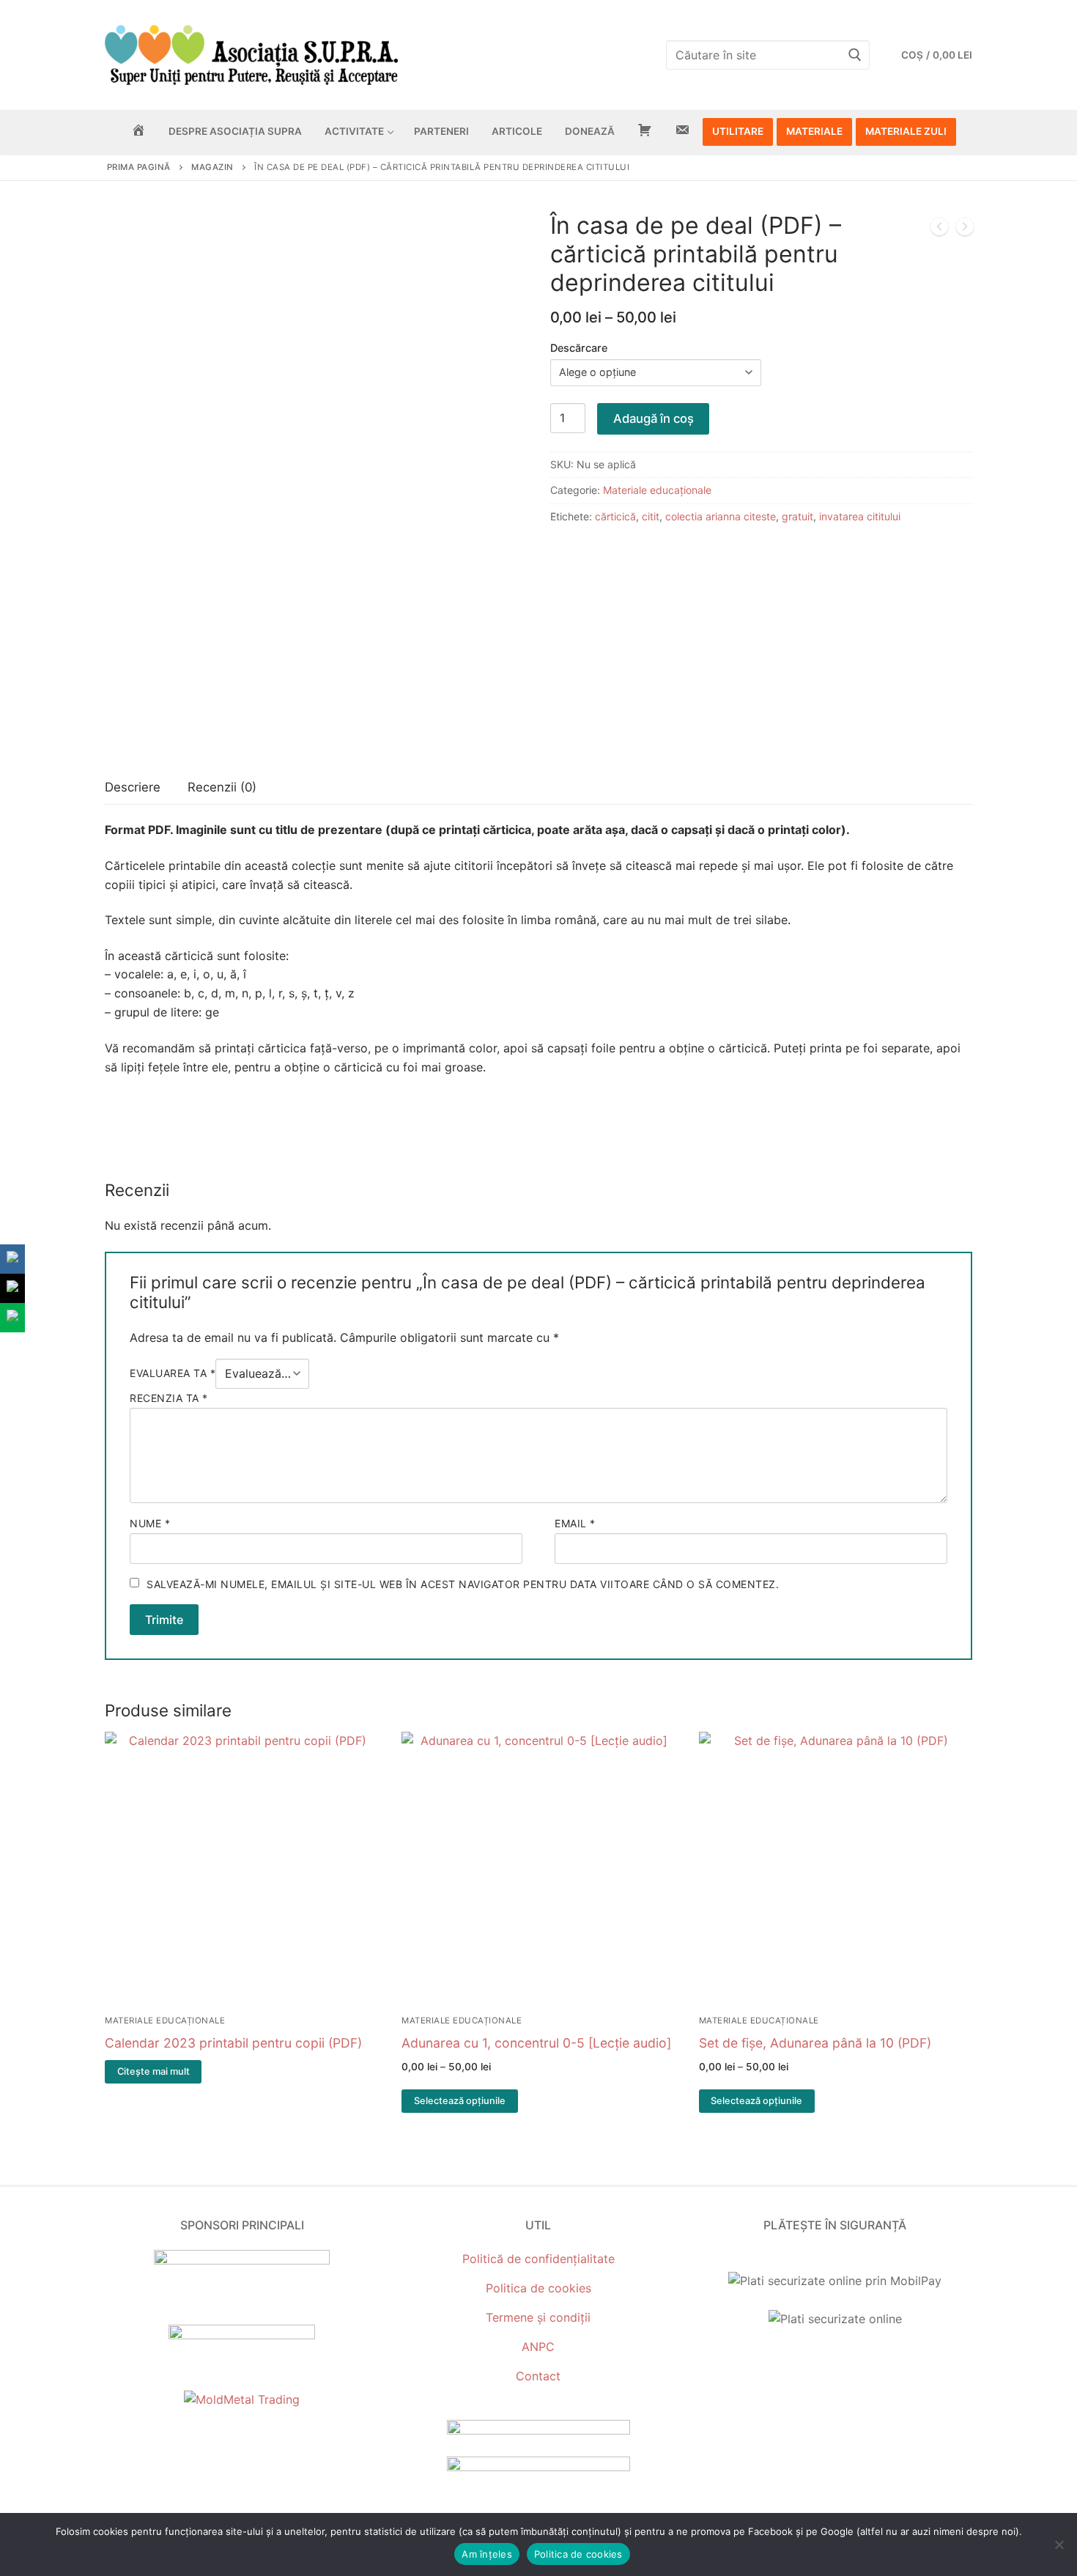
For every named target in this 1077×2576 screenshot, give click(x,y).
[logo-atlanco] (242, 2335)
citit (651, 516)
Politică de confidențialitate (538, 2259)
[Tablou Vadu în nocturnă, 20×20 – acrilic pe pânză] (965, 229)
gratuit (797, 516)
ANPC (538, 2347)
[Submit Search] (855, 55)
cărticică (615, 516)
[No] (1059, 2544)
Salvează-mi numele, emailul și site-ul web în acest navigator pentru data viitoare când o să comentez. (463, 1584)
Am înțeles (487, 2554)
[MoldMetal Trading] (242, 2399)
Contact (538, 2376)
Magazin (212, 167)
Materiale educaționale (657, 490)
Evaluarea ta (173, 1373)
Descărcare (579, 348)
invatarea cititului (860, 516)
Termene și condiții (538, 2317)
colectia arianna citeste (721, 516)
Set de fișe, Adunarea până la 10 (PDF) (815, 2043)
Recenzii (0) (222, 787)
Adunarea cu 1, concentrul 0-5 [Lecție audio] (536, 2043)
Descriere (133, 787)
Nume (150, 1523)
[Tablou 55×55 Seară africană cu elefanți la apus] (939, 229)
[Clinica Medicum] (242, 2260)
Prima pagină (139, 167)
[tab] (133, 788)
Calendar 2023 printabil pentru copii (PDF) (233, 2043)
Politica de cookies (538, 2288)
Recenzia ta (169, 1398)
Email (575, 1523)
